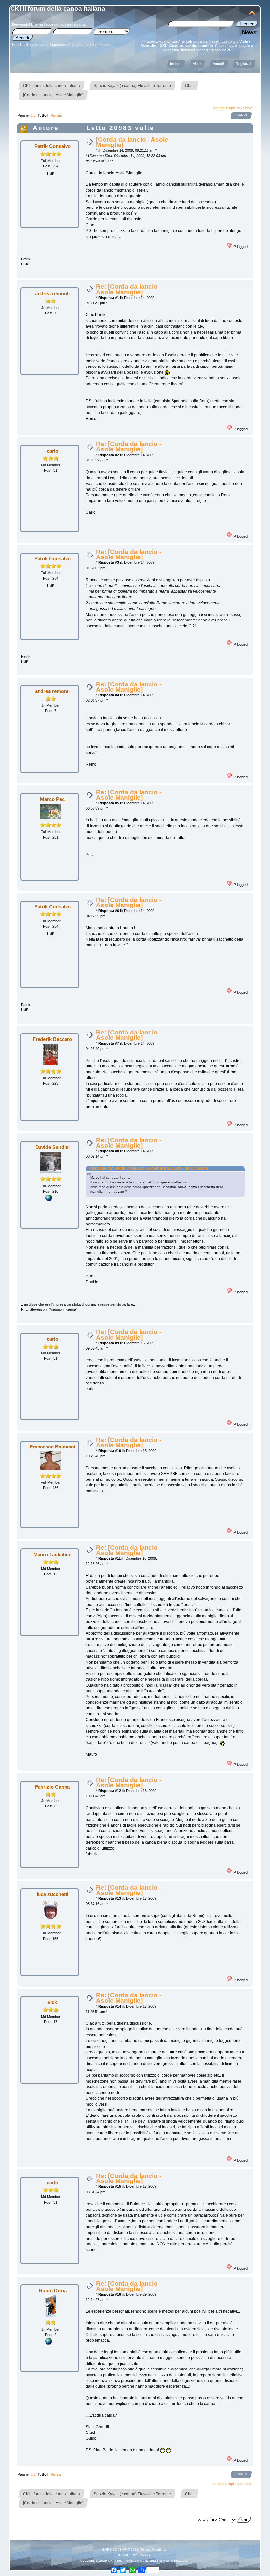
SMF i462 (109, 2549)
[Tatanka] (49, 1200)
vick (52, 2002)
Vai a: (202, 2520)
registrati (79, 24)
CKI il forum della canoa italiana (58, 8)
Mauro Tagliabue (52, 1555)
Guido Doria (53, 2290)
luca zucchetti (53, 1894)
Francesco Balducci (52, 1447)
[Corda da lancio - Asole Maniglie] (132, 142)
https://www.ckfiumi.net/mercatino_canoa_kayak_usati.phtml (190, 41)
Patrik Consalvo (53, 146)
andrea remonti (52, 293)
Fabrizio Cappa (52, 1787)
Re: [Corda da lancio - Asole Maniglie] (129, 289)
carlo (53, 451)
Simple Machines (153, 2549)
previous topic (225, 108)
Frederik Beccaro (52, 1039)
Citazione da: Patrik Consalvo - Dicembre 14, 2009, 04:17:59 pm (148, 1168)
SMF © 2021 (129, 2549)
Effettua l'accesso (45, 24)
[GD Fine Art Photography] (49, 2343)
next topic (244, 108)
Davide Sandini (53, 1147)
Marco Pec (52, 799)
